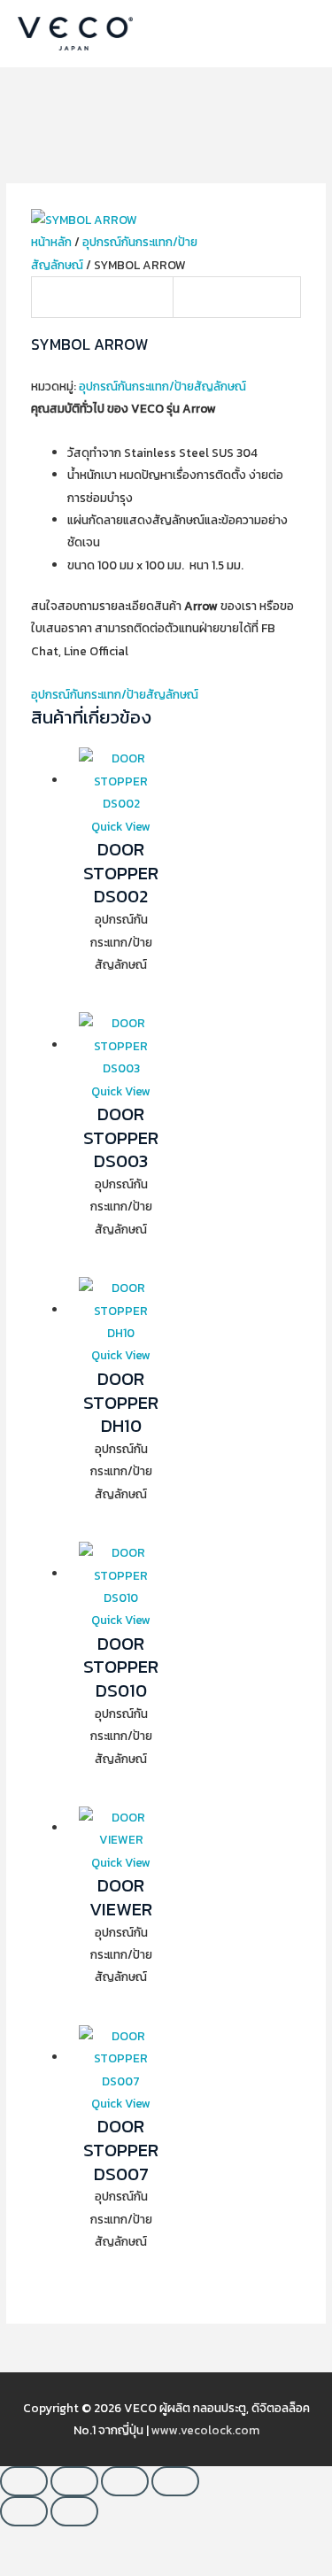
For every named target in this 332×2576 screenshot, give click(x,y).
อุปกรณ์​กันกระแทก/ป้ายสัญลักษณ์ (162, 386)
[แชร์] (125, 2481)
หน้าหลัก (51, 242)
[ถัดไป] (74, 2511)
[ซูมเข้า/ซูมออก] (24, 2481)
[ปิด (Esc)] (175, 2481)
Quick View (121, 826)
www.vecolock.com (205, 2430)
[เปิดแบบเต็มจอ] (74, 2481)
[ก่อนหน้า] (24, 2511)
